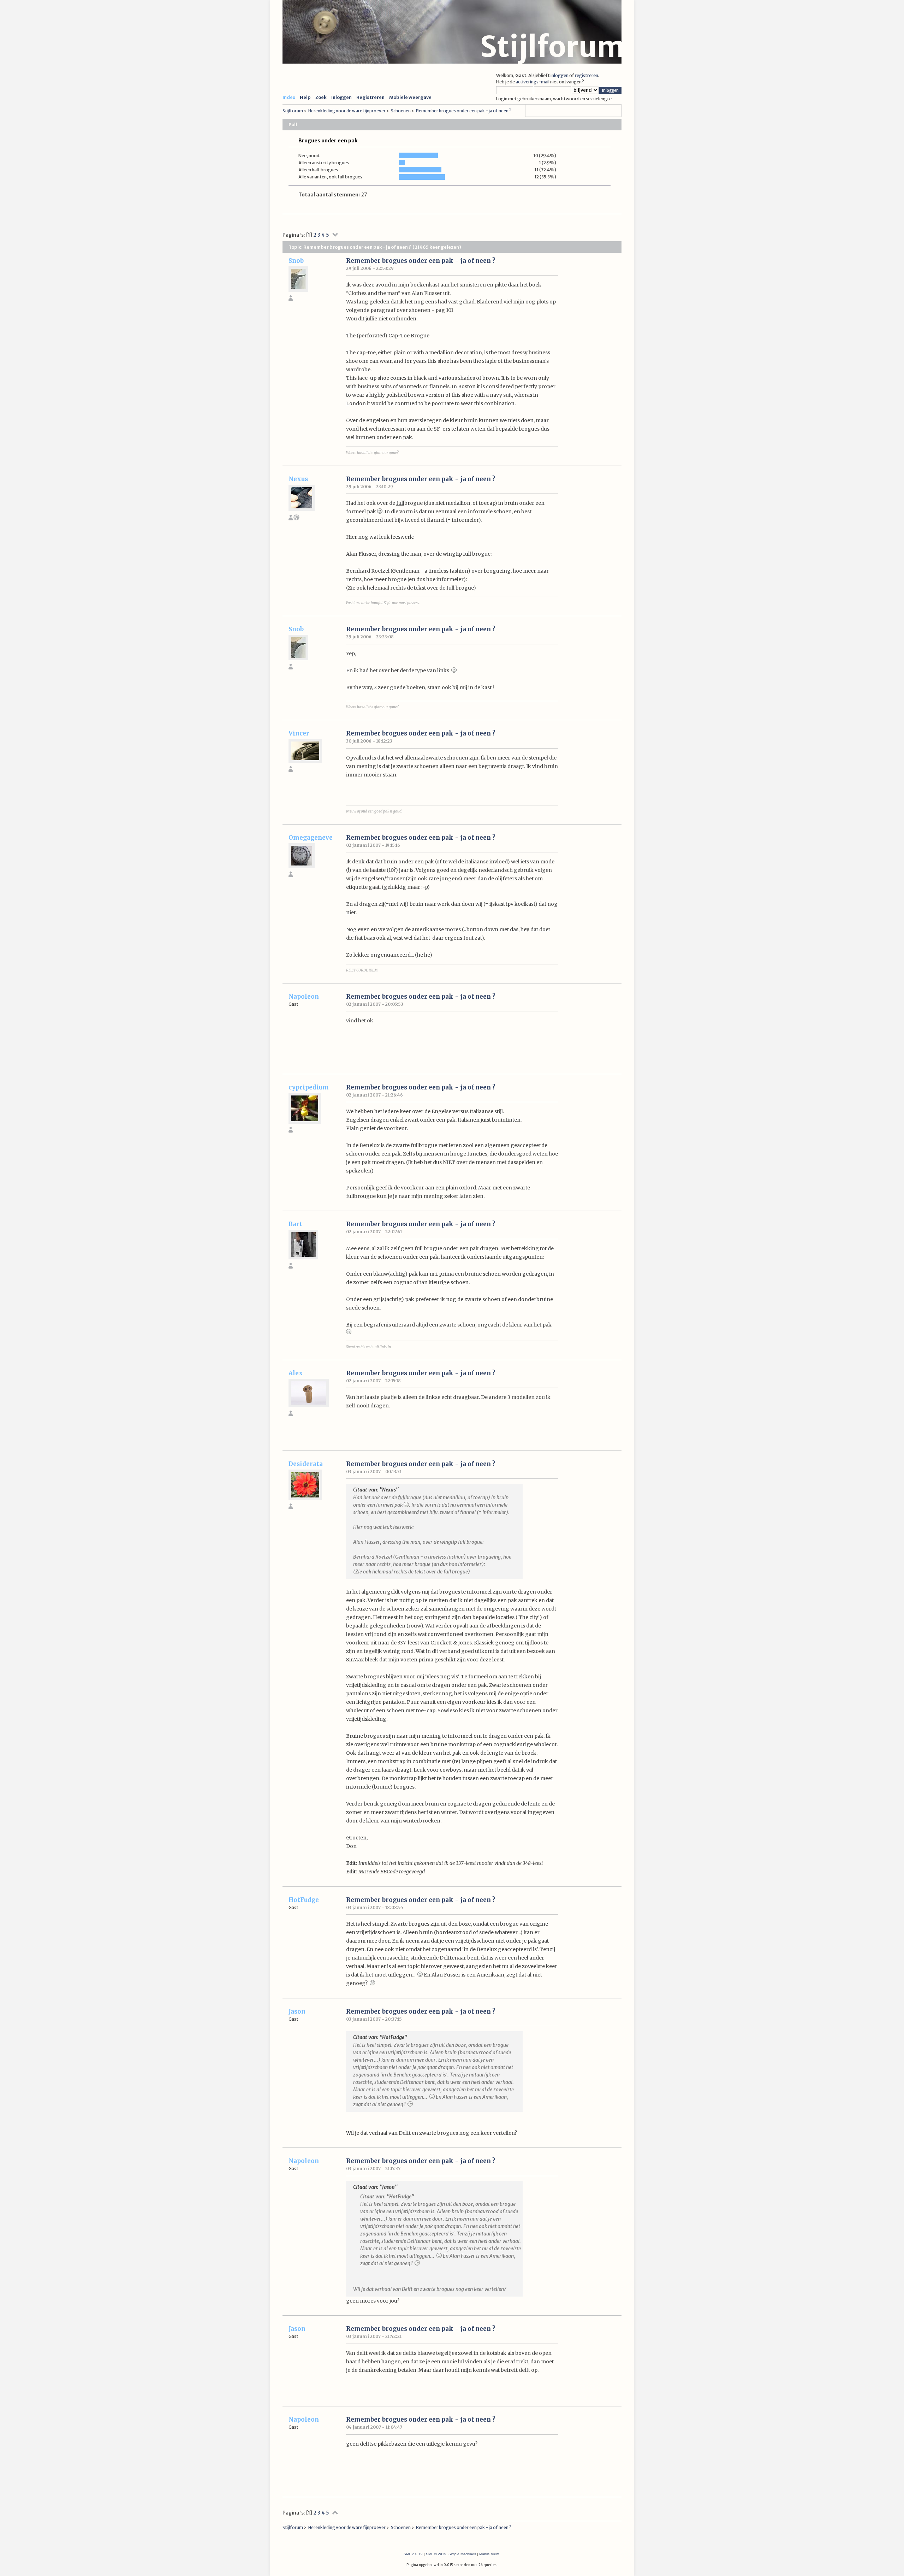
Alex (296, 1373)
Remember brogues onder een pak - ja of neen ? (421, 261)
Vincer (299, 733)
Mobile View (489, 2554)
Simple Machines (462, 2554)
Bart (295, 1224)
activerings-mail (533, 82)
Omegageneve (311, 838)
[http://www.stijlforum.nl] (296, 519)
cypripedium (309, 1087)
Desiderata (306, 1464)
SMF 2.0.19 (413, 2554)
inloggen (560, 75)
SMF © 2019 (436, 2554)
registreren (587, 75)
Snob (296, 261)
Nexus (298, 479)
